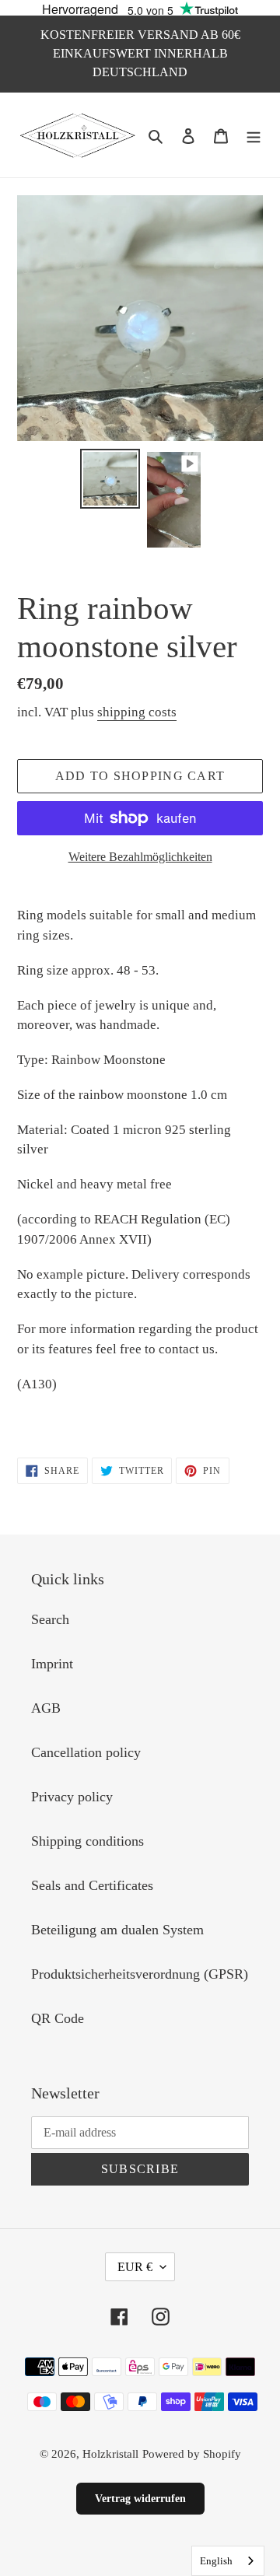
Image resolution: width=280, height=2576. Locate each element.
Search (50, 1619)
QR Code (58, 2018)
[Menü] (254, 135)
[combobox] (228, 2561)
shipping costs (137, 712)
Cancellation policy (86, 1752)
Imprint (52, 1664)
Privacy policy (72, 1797)
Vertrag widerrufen (140, 2499)
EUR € (135, 2267)
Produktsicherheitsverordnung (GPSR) (140, 1974)
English (216, 2561)
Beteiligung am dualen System (117, 1930)
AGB (46, 1708)
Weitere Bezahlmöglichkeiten (140, 857)
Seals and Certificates (92, 1885)
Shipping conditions (87, 1841)
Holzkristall (110, 2454)
